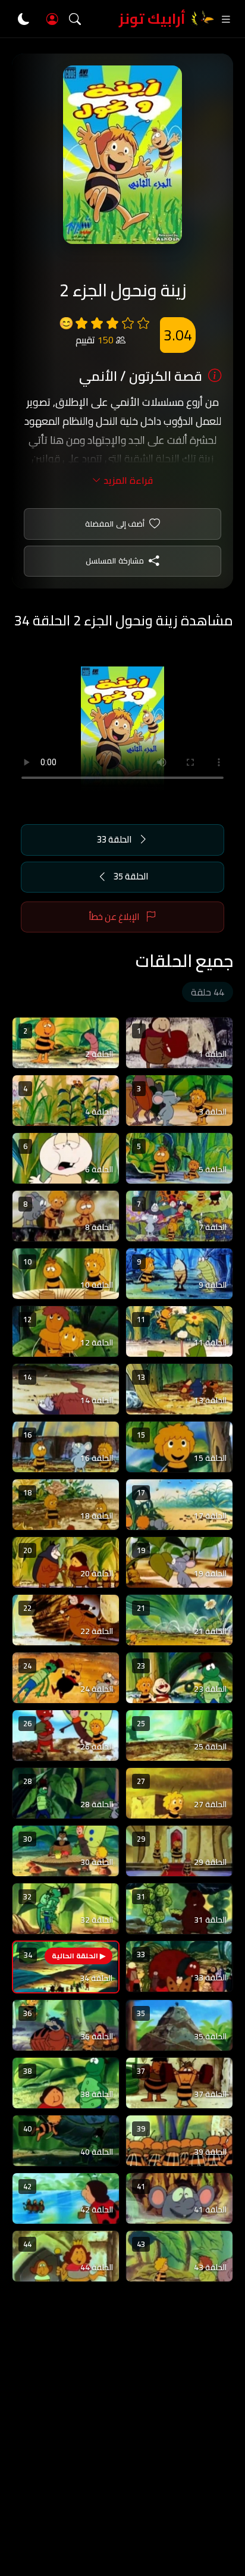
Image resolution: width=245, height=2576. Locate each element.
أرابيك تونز (152, 19)
